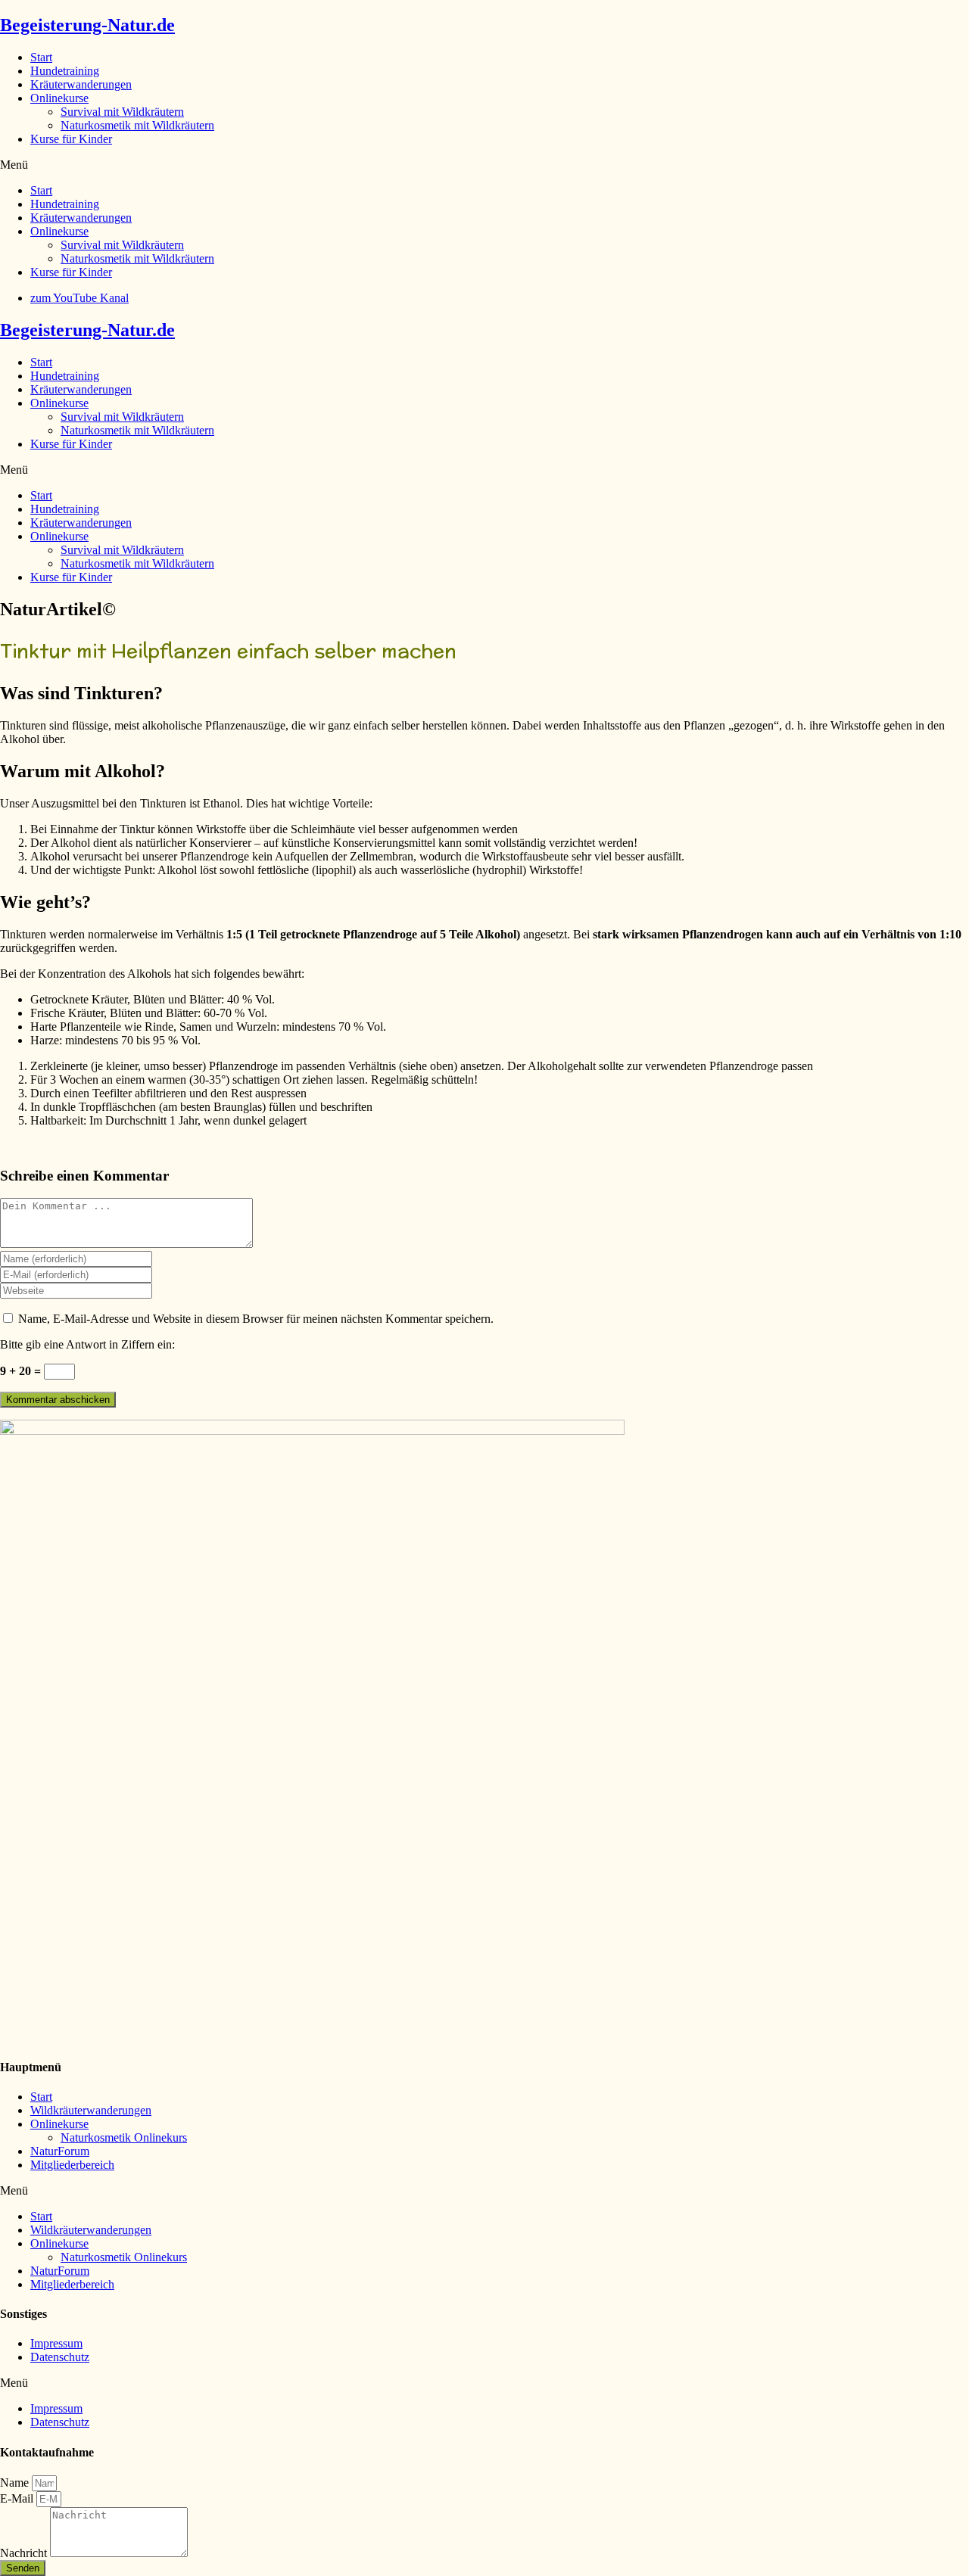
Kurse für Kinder (71, 139)
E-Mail (18, 2498)
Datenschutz (60, 2357)
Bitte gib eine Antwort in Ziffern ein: (87, 1344)
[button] (484, 165)
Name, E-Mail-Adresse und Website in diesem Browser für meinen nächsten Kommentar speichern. (256, 1319)
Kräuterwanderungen (81, 84)
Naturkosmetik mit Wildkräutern (137, 125)
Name (16, 2483)
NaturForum (60, 2151)
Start (41, 57)
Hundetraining (65, 71)
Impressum (56, 2343)
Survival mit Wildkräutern (122, 112)
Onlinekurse (59, 98)
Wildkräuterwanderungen (91, 2110)
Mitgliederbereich (72, 2165)
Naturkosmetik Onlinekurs (124, 2137)
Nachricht (25, 2553)
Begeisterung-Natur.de (87, 25)
